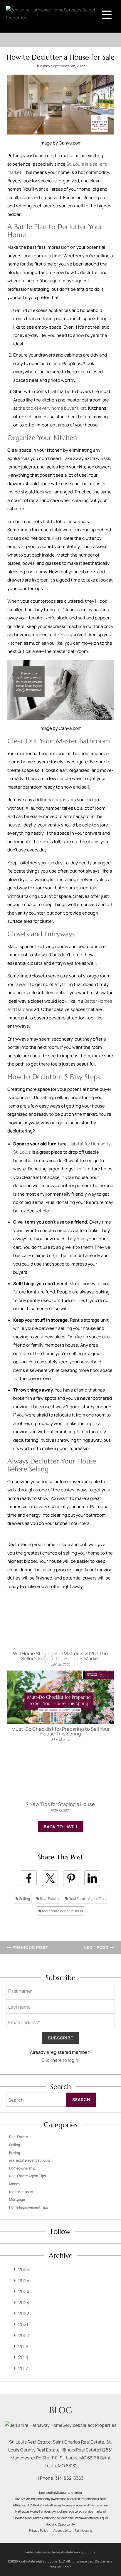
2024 (24, 2291)
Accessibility (62, 2530)
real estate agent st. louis (62, 1911)
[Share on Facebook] (29, 1878)
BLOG (61, 2410)
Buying (15, 2153)
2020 (24, 2335)
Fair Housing (83, 2530)
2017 (23, 2368)
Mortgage (17, 2199)
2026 (24, 2269)
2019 (23, 2346)
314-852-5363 (69, 2478)
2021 (23, 2324)
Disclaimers (104, 2561)
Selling (24, 1899)
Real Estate (49, 1899)
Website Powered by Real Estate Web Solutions (60, 2552)
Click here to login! (60, 2060)
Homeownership (22, 2168)
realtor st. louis (21, 2192)
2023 (24, 2303)
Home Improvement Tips (28, 2207)
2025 (24, 2281)
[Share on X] (50, 1878)
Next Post (97, 1947)
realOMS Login (61, 2567)
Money (15, 2184)
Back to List (59, 1827)
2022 (24, 2313)
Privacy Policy (39, 2530)
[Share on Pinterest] (71, 1878)
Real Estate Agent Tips (87, 1899)
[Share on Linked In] (92, 1878)
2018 (23, 2357)
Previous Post (30, 1947)
